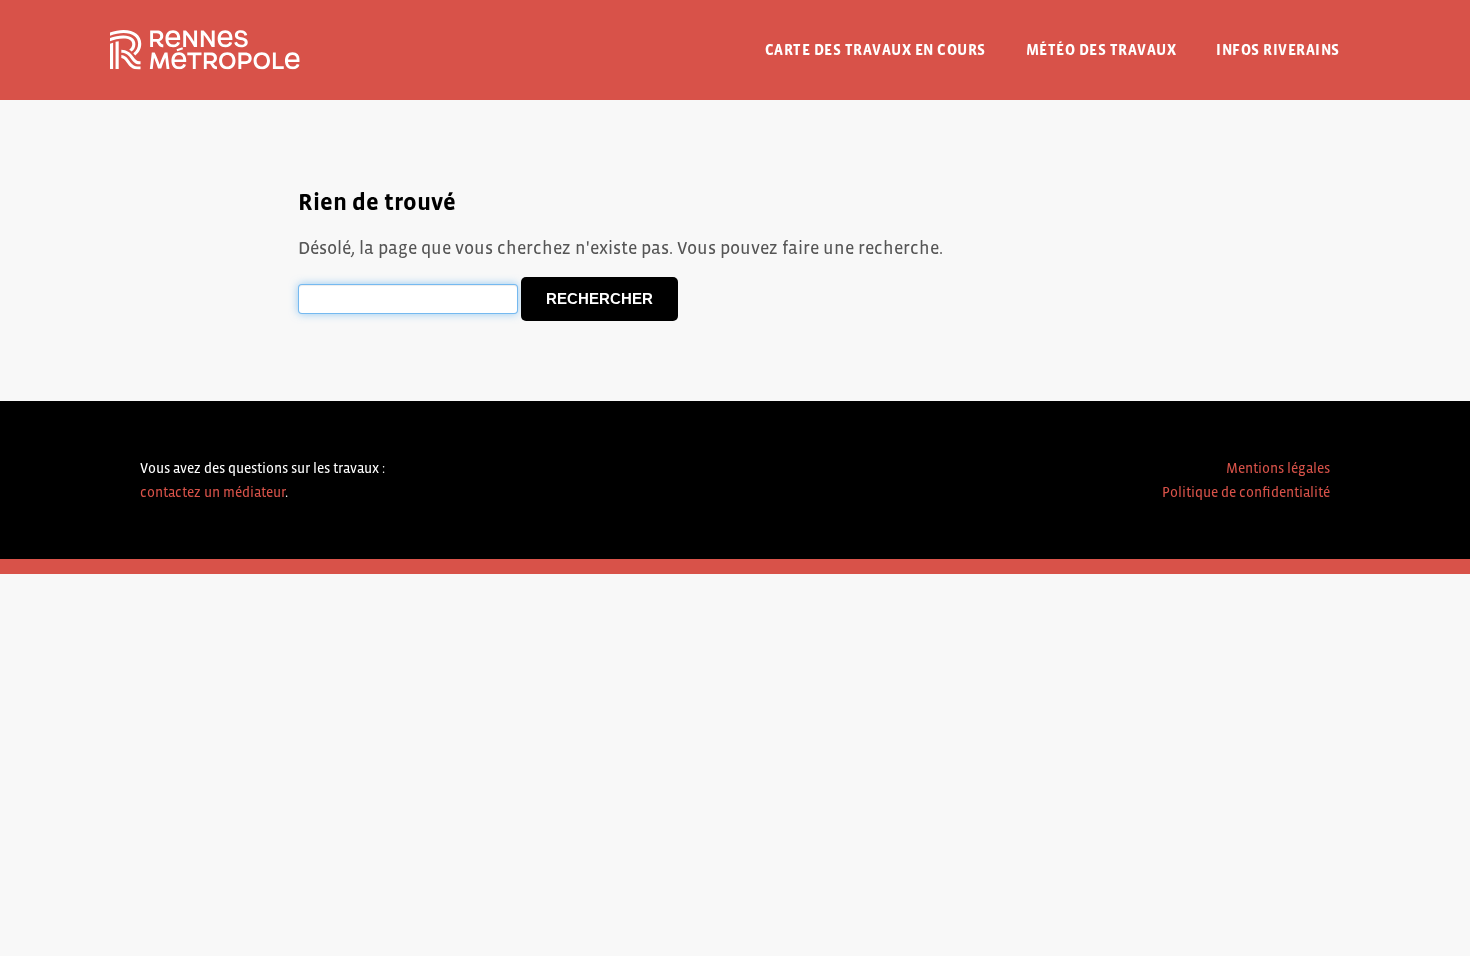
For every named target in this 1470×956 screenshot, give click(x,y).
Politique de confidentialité (1246, 492)
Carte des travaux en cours (875, 49)
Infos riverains (1278, 49)
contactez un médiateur (212, 492)
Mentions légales (1278, 468)
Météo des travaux (1101, 49)
